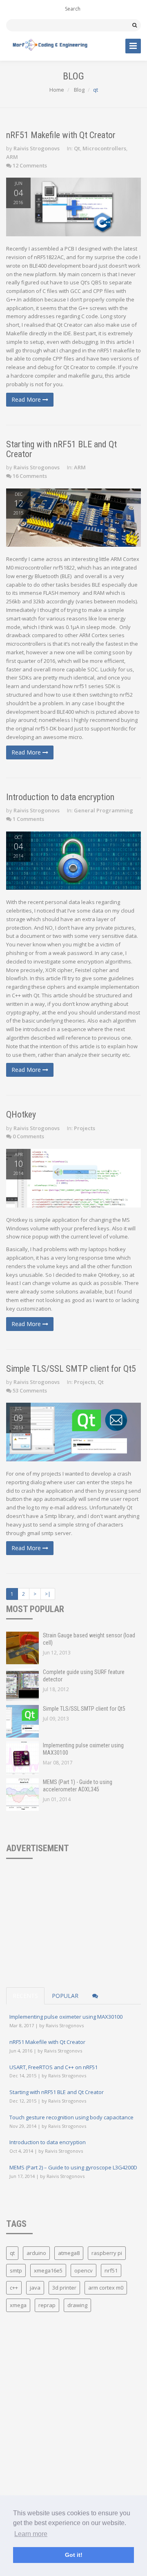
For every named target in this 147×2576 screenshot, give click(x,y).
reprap (47, 2305)
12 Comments (30, 165)
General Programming (104, 810)
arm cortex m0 (106, 2288)
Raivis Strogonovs (37, 148)
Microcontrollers (104, 148)
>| (48, 1594)
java (35, 2288)
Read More (27, 399)
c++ (14, 2288)
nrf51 (111, 2270)
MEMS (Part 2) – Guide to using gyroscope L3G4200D (73, 2167)
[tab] (95, 1996)
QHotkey (21, 1114)
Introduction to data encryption (60, 797)
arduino (36, 2253)
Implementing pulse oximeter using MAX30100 (66, 2017)
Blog (79, 90)
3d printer (64, 2288)
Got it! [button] (74, 2555)
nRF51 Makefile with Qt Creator (61, 135)
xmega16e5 (48, 2270)
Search (73, 9)
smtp (16, 2270)
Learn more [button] (31, 2534)
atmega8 (69, 2253)
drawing (77, 2305)
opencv (84, 2270)
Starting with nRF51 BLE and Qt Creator (61, 449)
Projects (85, 1128)
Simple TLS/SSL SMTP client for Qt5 (71, 1369)
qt (12, 2253)
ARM (12, 157)
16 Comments (30, 476)
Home (57, 90)
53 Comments (30, 1390)
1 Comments (28, 819)
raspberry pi (107, 2253)
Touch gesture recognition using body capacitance (71, 2117)
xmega (18, 2305)
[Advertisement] (47, 1912)
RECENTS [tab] (25, 1996)
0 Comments (28, 1136)
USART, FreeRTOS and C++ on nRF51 (53, 2067)
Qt (77, 148)
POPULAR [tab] (65, 1996)
